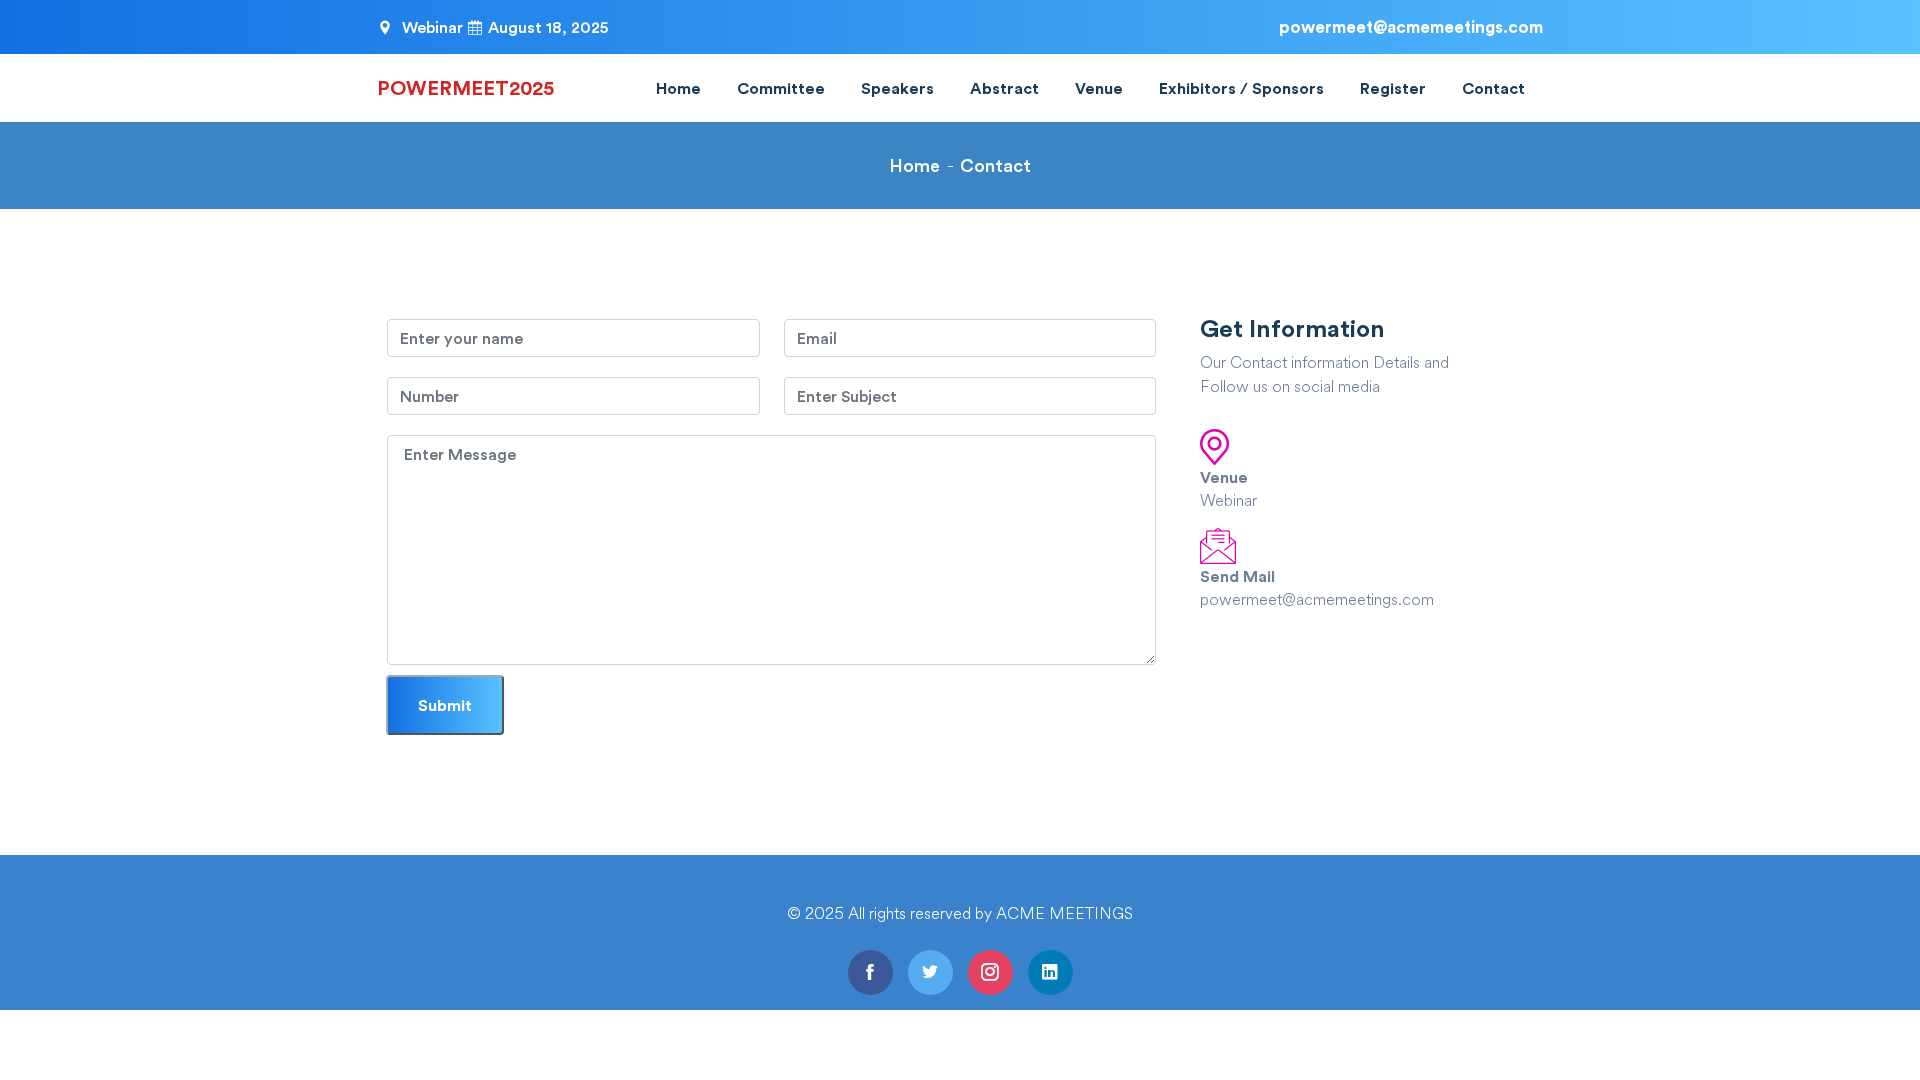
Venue (1099, 88)
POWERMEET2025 (465, 87)
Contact (1493, 88)
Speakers (897, 88)
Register (1393, 88)
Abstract (1004, 88)
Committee (781, 88)
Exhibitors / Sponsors (1241, 88)
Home (678, 88)
